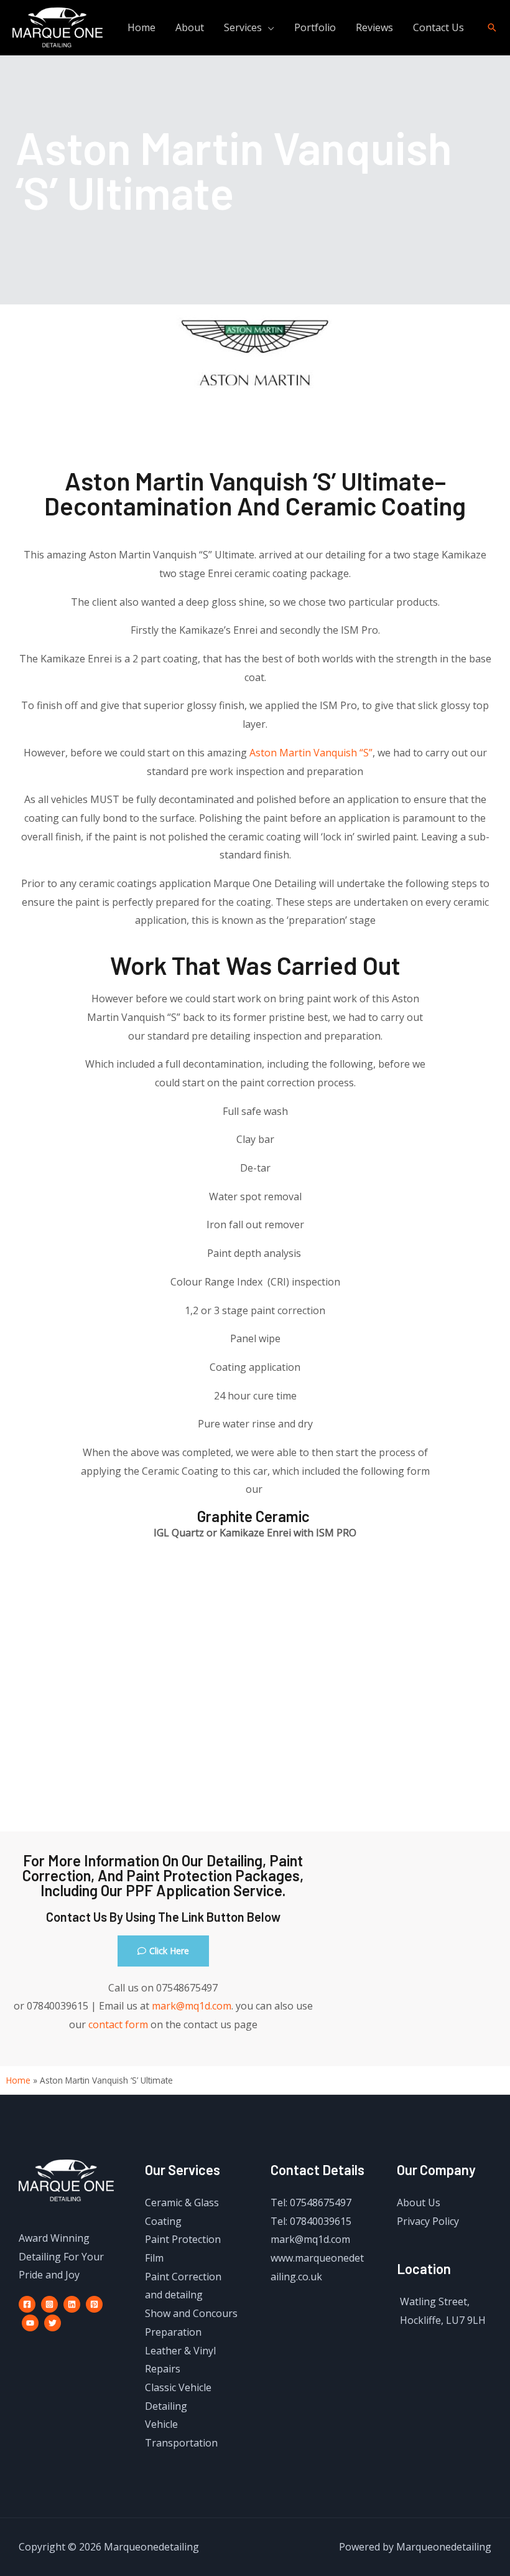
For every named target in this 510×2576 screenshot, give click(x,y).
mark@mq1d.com (192, 2006)
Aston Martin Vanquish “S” (311, 753)
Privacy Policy (428, 2221)
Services (243, 27)
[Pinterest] (94, 2304)
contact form (118, 2024)
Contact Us (438, 27)
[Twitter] (53, 2323)
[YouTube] (30, 2323)
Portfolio (315, 27)
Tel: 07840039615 (311, 2221)
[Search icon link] (492, 27)
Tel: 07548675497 (311, 2202)
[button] (163, 1951)
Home (141, 27)
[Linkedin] (72, 2304)
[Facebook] (27, 2304)
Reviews (374, 27)
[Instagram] (49, 2304)
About (190, 27)
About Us (419, 2202)
